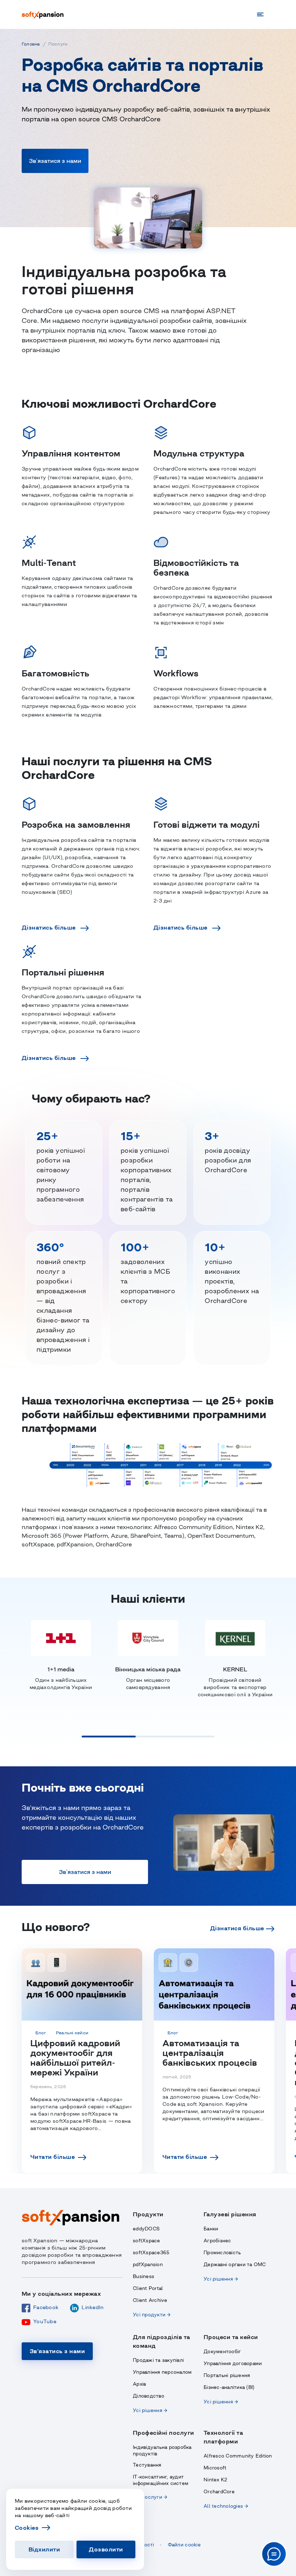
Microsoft (215, 2468)
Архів (139, 2384)
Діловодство (149, 2396)
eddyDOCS (146, 2229)
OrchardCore (219, 2492)
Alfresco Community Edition (238, 2456)
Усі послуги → (150, 2497)
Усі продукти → (152, 2315)
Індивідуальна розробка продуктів (162, 2451)
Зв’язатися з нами (55, 161)
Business (143, 2276)
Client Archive (150, 2300)
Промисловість (222, 2253)
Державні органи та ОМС (235, 2265)
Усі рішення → (221, 2279)
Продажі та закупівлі (158, 2360)
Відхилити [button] (44, 2549)
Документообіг (222, 2352)
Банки (211, 2229)
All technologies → (226, 2506)
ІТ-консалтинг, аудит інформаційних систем (161, 2480)
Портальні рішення (227, 2375)
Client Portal (148, 2288)
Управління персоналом (162, 2372)
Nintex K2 (215, 2480)
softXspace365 (151, 2253)
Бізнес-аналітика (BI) (229, 2387)
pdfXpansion (148, 2265)
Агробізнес (217, 2241)
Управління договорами (233, 2363)
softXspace (147, 2241)
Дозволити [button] (106, 2549)
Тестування (147, 2465)
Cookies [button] (27, 2528)
